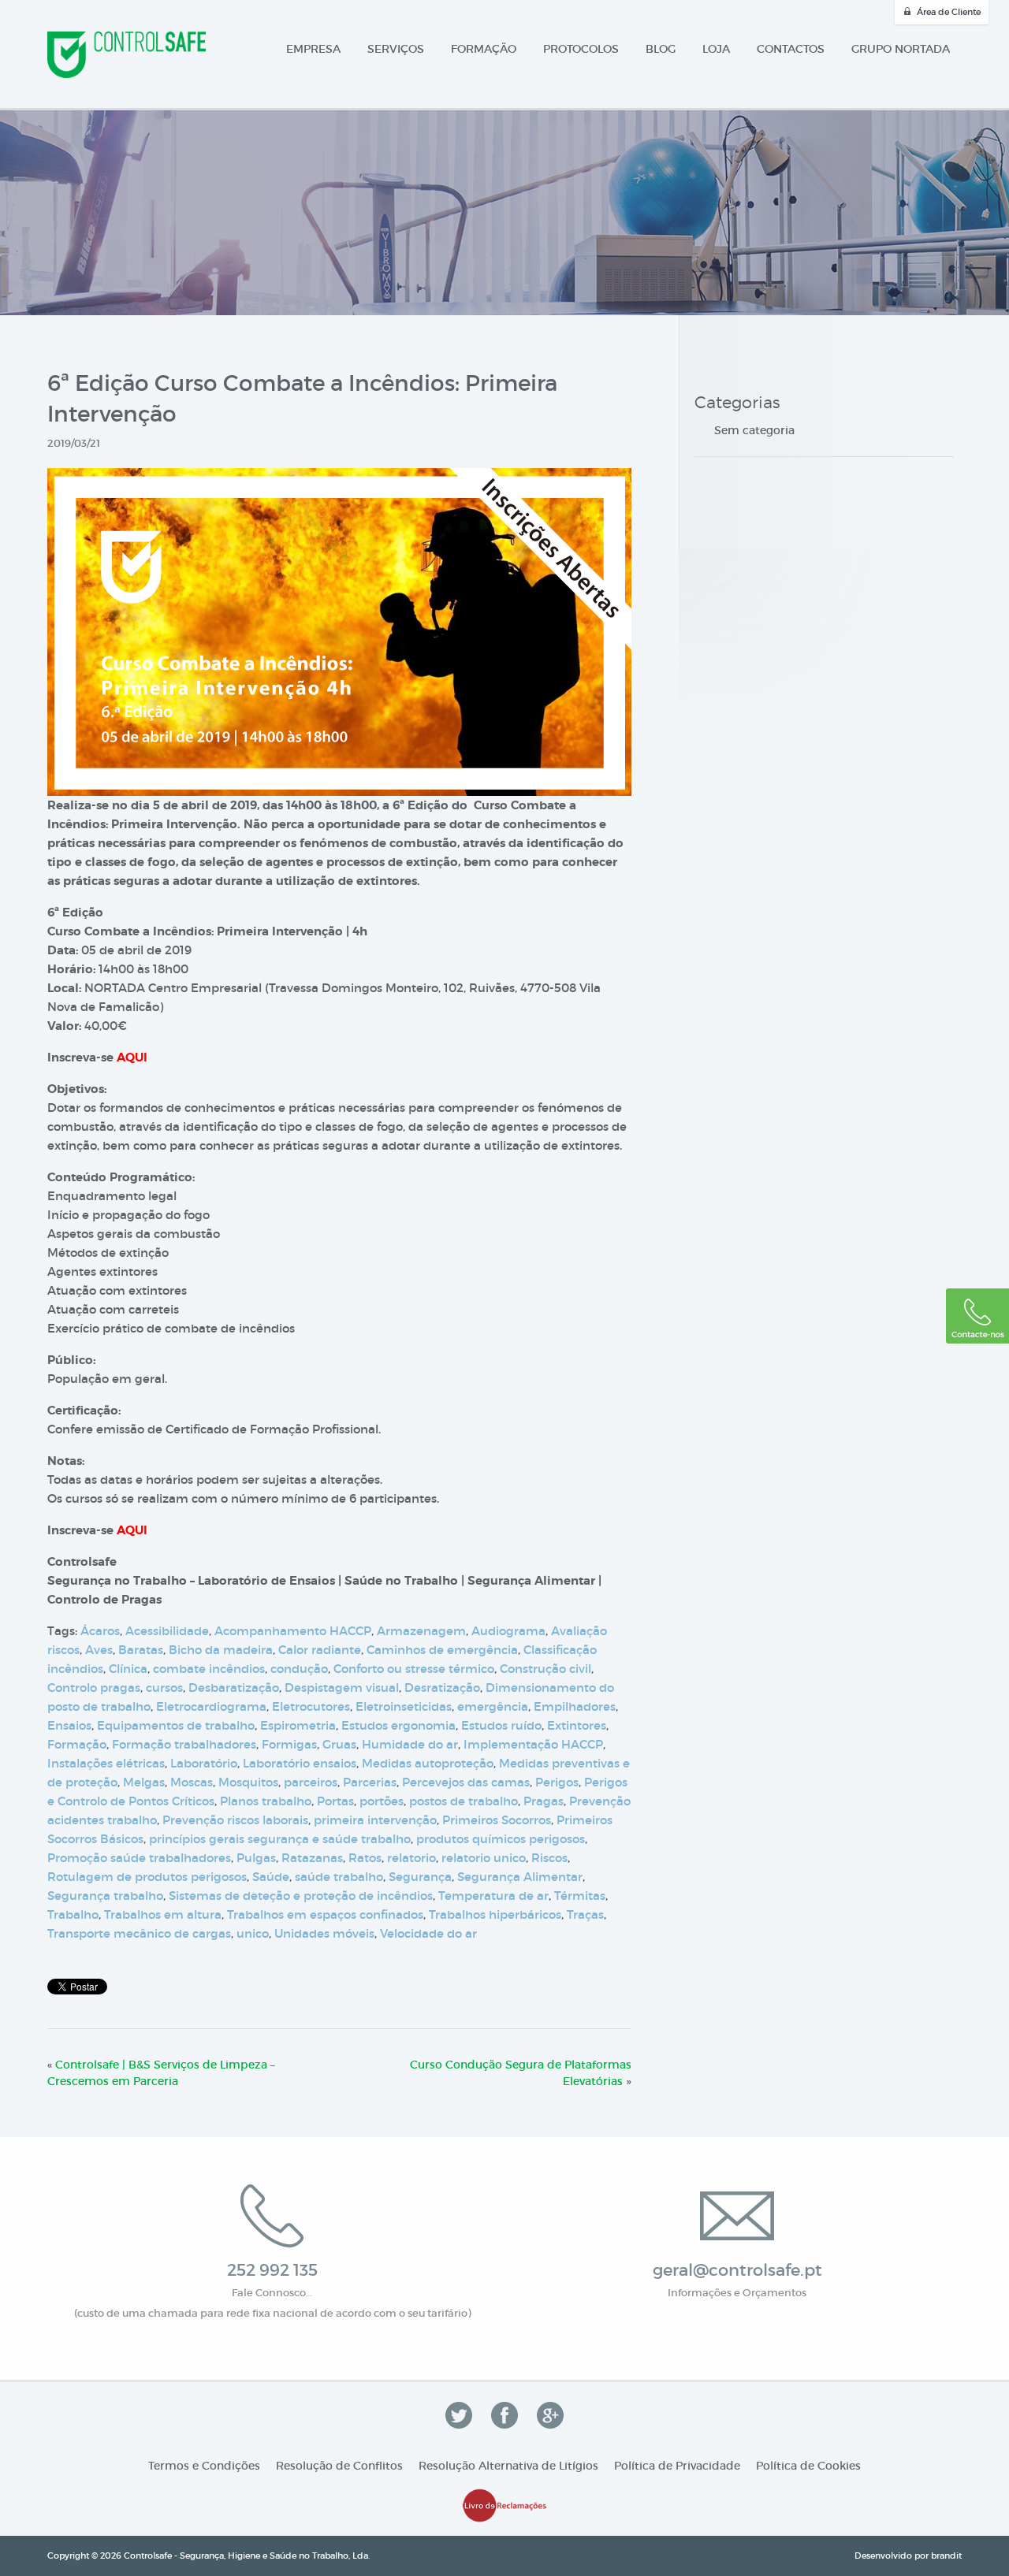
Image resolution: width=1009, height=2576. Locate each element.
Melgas (144, 1782)
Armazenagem (421, 1631)
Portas (335, 1801)
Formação (484, 49)
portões (382, 1801)
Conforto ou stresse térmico (414, 1669)
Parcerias (370, 1782)
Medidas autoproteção (428, 1763)
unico (253, 1933)
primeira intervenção (375, 1820)
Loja (716, 49)
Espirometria (298, 1725)
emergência (493, 1706)
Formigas (289, 1744)
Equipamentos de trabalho (176, 1725)
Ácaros (100, 1631)
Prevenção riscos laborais (235, 1820)
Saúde (271, 1877)
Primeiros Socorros (497, 1820)
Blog (661, 49)
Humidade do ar (410, 1744)
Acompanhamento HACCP (293, 1631)
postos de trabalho (464, 1801)
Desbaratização (234, 1688)
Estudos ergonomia (398, 1725)
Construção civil (545, 1669)
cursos (164, 1688)
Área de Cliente (949, 12)
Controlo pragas (94, 1688)
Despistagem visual (342, 1688)
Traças (585, 1914)
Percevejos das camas (466, 1782)
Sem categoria (754, 430)
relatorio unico (484, 1858)
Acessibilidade (167, 1631)
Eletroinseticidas (404, 1706)
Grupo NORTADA (901, 49)
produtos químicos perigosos (501, 1839)
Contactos (791, 49)
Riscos (549, 1858)
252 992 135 (272, 2270)
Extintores (577, 1725)
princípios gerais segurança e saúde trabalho (280, 1839)
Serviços (396, 49)
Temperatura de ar (493, 1896)
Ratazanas (312, 1858)
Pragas (544, 1801)
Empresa (313, 49)
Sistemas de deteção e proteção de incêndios (301, 1896)
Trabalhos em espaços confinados (325, 1914)
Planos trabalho (266, 1801)
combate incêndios (209, 1669)
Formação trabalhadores (184, 1744)
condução (299, 1669)
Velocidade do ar (428, 1933)
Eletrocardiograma (211, 1706)
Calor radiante (320, 1650)
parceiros (311, 1782)
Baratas (141, 1650)
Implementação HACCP (533, 1744)
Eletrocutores (311, 1706)
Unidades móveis (324, 1933)
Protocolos (581, 49)
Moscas (192, 1782)
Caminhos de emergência (442, 1650)
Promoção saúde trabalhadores (139, 1858)
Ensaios (69, 1725)
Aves (99, 1650)
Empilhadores (575, 1706)
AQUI (132, 1058)
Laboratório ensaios (300, 1763)
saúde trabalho (339, 1877)
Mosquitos (248, 1782)
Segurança (420, 1877)
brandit (946, 2556)
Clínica (128, 1669)
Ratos (365, 1858)
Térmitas (580, 1896)
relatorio (411, 1858)
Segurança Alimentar (520, 1877)
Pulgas (256, 1858)
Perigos (557, 1782)
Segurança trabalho (105, 1896)
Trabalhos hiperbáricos (495, 1914)
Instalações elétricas (106, 1763)
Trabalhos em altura (163, 1914)
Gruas (339, 1744)
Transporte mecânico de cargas (139, 1933)
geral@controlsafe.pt (737, 2270)
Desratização (442, 1688)
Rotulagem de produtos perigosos (147, 1877)
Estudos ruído (501, 1725)
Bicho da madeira (221, 1650)
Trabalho (73, 1914)
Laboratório (204, 1763)
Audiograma (508, 1631)
